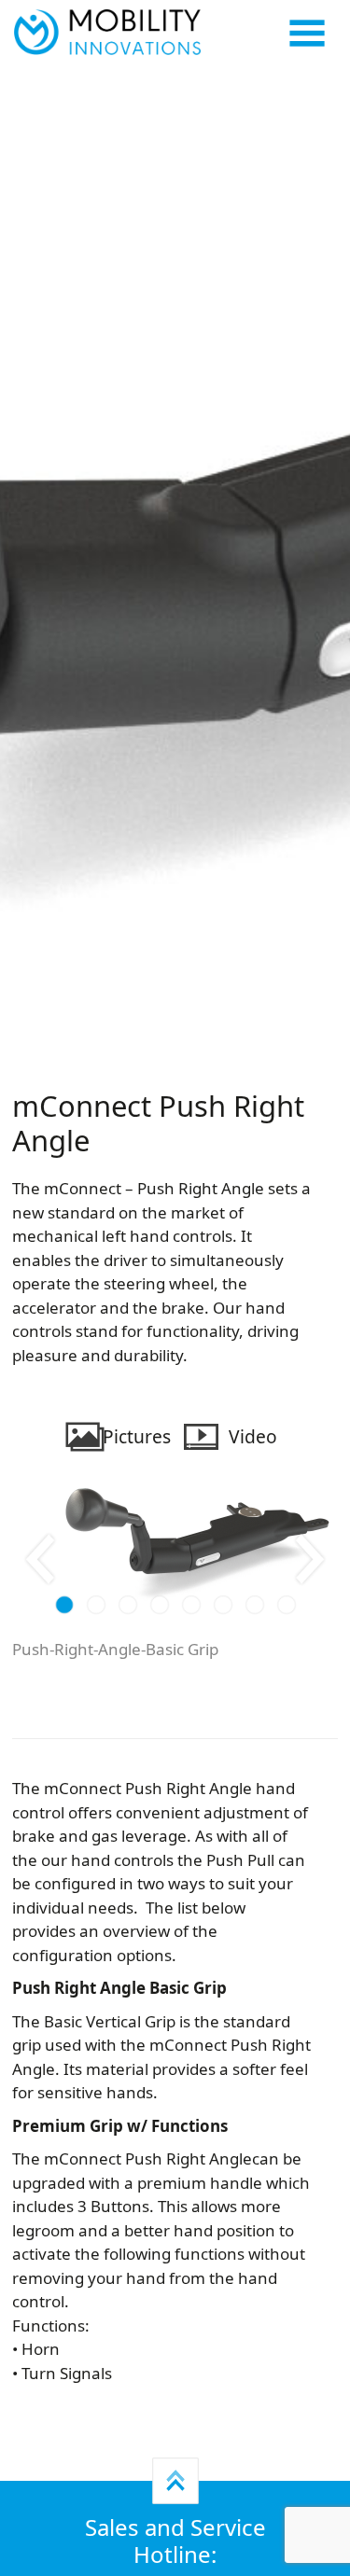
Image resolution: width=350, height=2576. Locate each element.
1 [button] (64, 1606)
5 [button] (191, 1606)
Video (253, 1436)
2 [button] (96, 1606)
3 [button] (127, 1606)
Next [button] (310, 1559)
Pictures (137, 1436)
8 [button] (286, 1606)
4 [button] (159, 1606)
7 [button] (254, 1606)
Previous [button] (40, 1559)
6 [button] (223, 1606)
